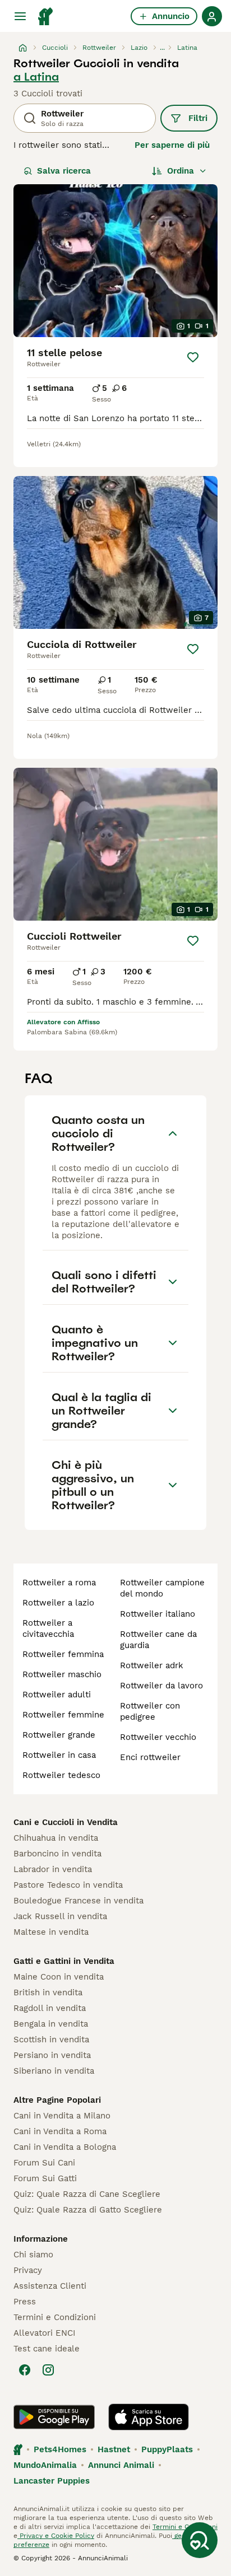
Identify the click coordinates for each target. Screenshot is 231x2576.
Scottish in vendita (51, 2040)
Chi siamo (33, 2255)
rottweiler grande (59, 1735)
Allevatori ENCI (44, 2333)
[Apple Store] (149, 2417)
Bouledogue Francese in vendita (78, 1901)
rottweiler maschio (62, 1674)
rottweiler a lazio (58, 1603)
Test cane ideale (47, 2349)
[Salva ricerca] (200, 2540)
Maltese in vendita (51, 1932)
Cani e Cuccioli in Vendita (66, 1822)
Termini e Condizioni (55, 2317)
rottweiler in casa (59, 1755)
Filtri (198, 118)
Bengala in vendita (51, 2024)
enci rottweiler (150, 1757)
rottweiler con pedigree (150, 1711)
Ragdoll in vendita (50, 2008)
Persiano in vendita (52, 2055)
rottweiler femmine (63, 1715)
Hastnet (114, 2449)
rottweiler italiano (158, 1614)
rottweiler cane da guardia (158, 1640)
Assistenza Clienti (50, 2286)
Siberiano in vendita (54, 2071)
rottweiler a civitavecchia (48, 1628)
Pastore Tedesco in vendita (68, 1885)
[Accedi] (212, 16)
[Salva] (193, 357)
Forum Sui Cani (44, 2163)
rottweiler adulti (57, 1695)
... (162, 48)
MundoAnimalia (45, 2465)
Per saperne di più (172, 145)
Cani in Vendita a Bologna (65, 2147)
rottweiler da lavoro (161, 1686)
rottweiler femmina (63, 1654)
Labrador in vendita (53, 1869)
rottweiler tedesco (61, 1775)
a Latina (36, 77)
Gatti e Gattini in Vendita (64, 1961)
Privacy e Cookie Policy (56, 2536)
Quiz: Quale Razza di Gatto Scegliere (88, 2210)
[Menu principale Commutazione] (20, 16)
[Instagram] (48, 2370)
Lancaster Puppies (52, 2481)
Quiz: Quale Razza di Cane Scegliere (87, 2194)
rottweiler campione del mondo (162, 1588)
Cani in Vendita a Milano (62, 2116)
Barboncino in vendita (57, 1854)
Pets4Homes (60, 2449)
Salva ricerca (64, 171)
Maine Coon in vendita (59, 1977)
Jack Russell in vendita (60, 1916)
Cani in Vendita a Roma (60, 2131)
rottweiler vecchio (158, 1737)
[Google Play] (54, 2417)
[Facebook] (25, 2370)
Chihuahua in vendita (56, 1838)
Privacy (28, 2270)
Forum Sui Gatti (45, 2178)
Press (25, 2302)
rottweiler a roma (59, 1583)
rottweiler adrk (152, 1665)
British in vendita (48, 1992)
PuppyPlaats (167, 2449)
